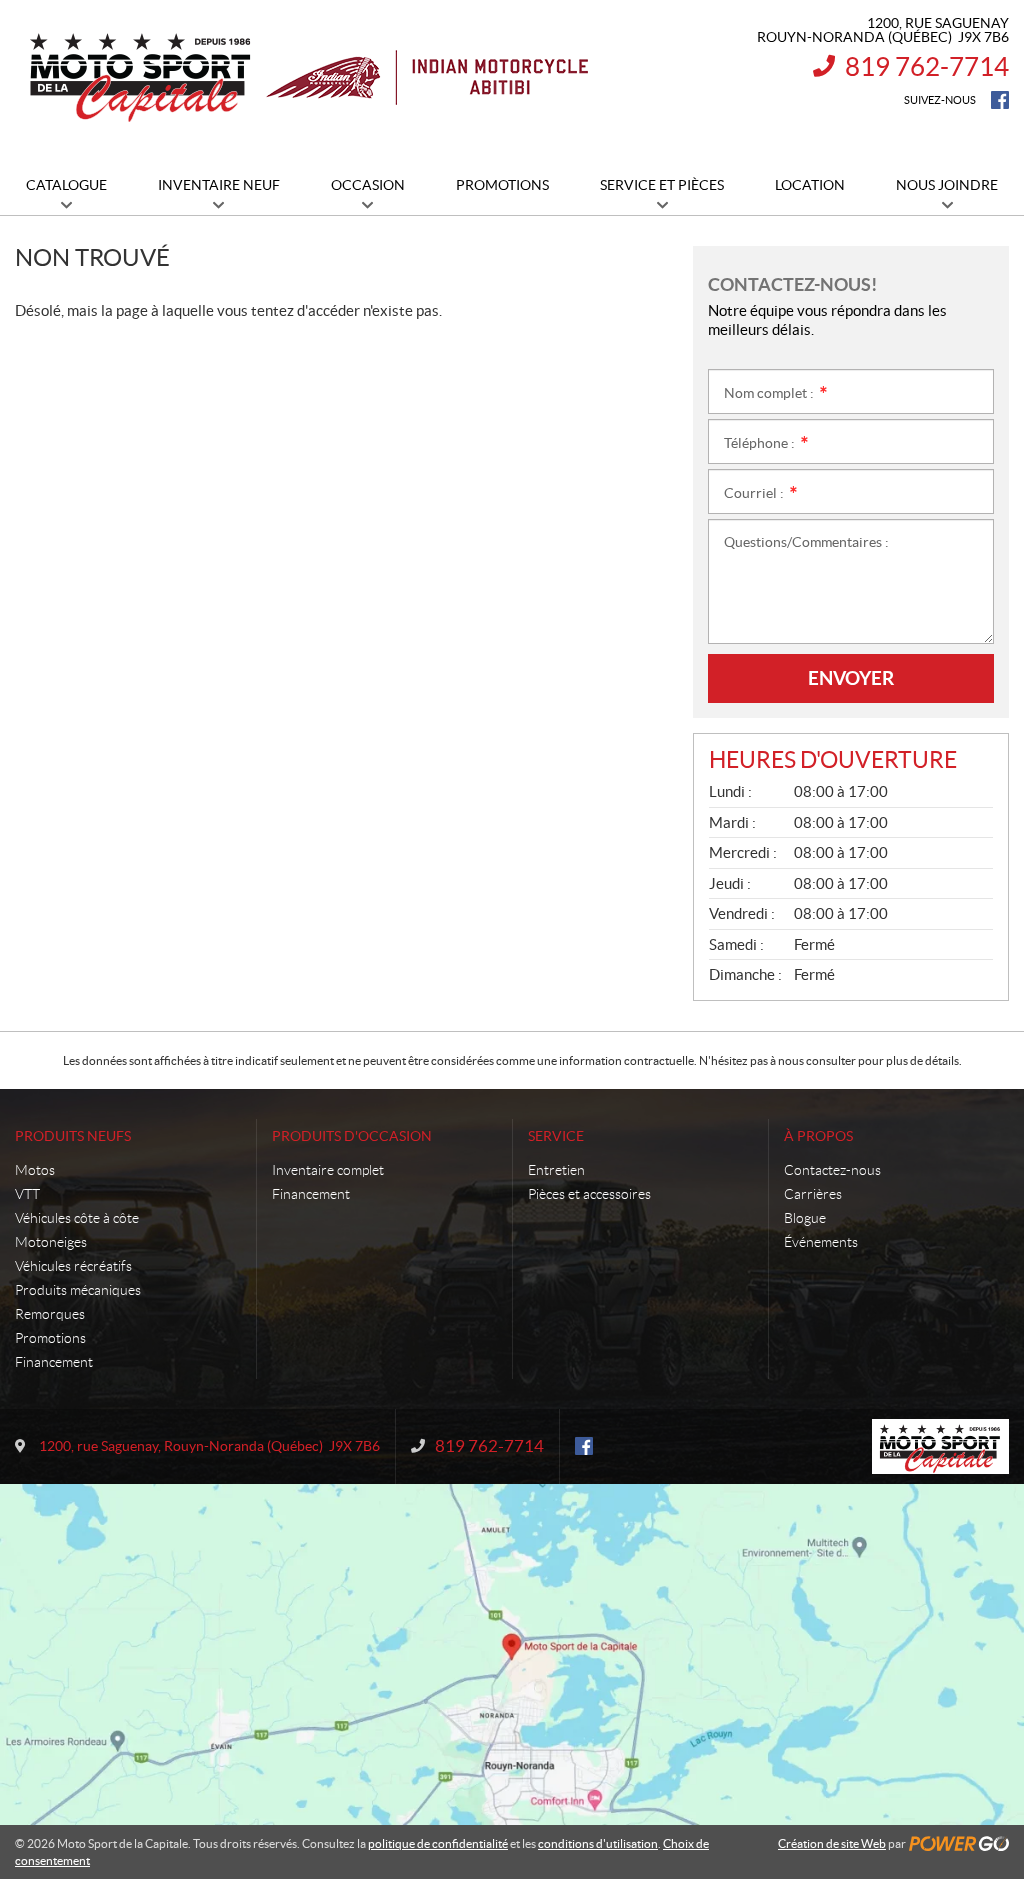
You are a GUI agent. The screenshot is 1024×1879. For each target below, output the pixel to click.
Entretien (556, 1170)
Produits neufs (73, 1136)
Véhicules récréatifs (73, 1266)
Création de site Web (832, 1843)
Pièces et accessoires (589, 1194)
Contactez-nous (832, 1170)
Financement (54, 1362)
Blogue (805, 1218)
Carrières (813, 1194)
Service (556, 1136)
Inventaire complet (328, 1170)
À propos (818, 1136)
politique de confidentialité (438, 1843)
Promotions (50, 1338)
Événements (821, 1242)
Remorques (50, 1314)
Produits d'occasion (352, 1136)
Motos (35, 1170)
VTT (27, 1194)
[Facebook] (1000, 100)
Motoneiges (51, 1242)
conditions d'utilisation (598, 1843)
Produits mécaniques (78, 1290)
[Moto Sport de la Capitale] (307, 78)
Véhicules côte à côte (77, 1218)
